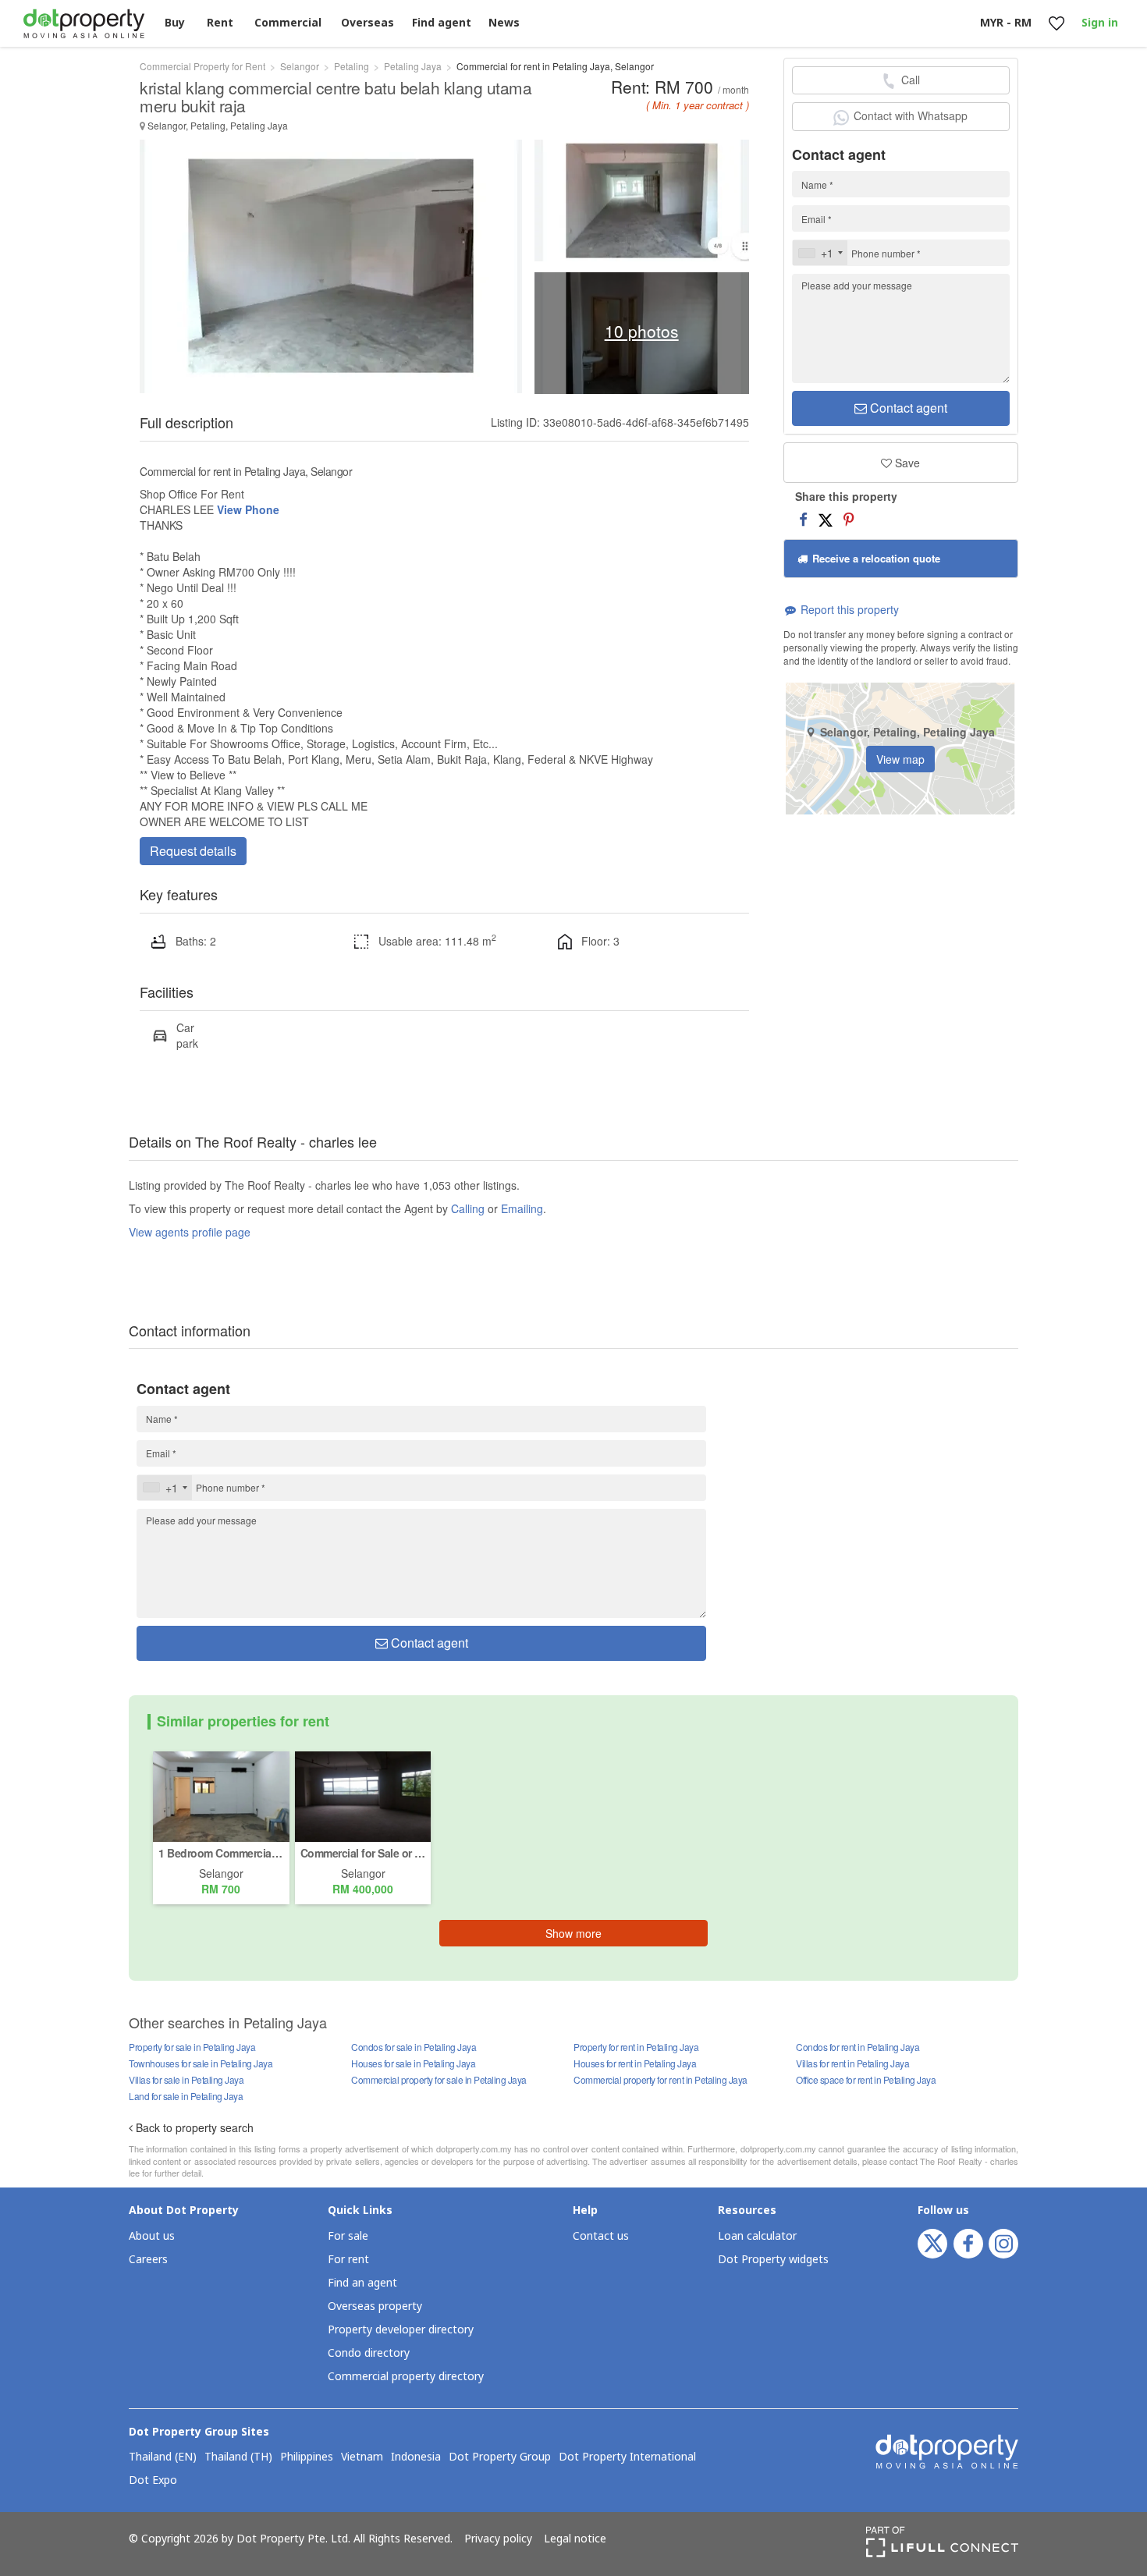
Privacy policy (498, 2539)
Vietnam (362, 2457)
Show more (573, 1933)
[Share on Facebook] (803, 519)
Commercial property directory (406, 2377)
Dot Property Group (500, 2457)
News (504, 23)
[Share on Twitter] (826, 519)
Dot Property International (627, 2457)
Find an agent (362, 2283)
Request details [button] (193, 851)
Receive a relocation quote (875, 558)
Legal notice (575, 2539)
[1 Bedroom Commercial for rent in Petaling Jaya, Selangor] (221, 1795)
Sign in (1100, 23)
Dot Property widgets (773, 2260)
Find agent (442, 23)
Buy (175, 23)
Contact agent (907, 408)
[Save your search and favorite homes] (1056, 24)
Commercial (288, 23)
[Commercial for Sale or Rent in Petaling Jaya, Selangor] (363, 1795)
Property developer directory (401, 2330)
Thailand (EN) (163, 2457)
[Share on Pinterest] (849, 519)
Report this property (848, 609)
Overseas (368, 23)
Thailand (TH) (238, 2457)
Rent (220, 23)
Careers (148, 2260)
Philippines (307, 2457)
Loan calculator (757, 2236)
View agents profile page (190, 1232)
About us (152, 2236)
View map (900, 759)
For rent (348, 2260)
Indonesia (416, 2457)
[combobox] (820, 253)
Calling (468, 1208)
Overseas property (375, 2306)
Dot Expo (153, 2481)
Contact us (601, 2236)
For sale (348, 2236)
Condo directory (369, 2353)
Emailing (522, 1208)
